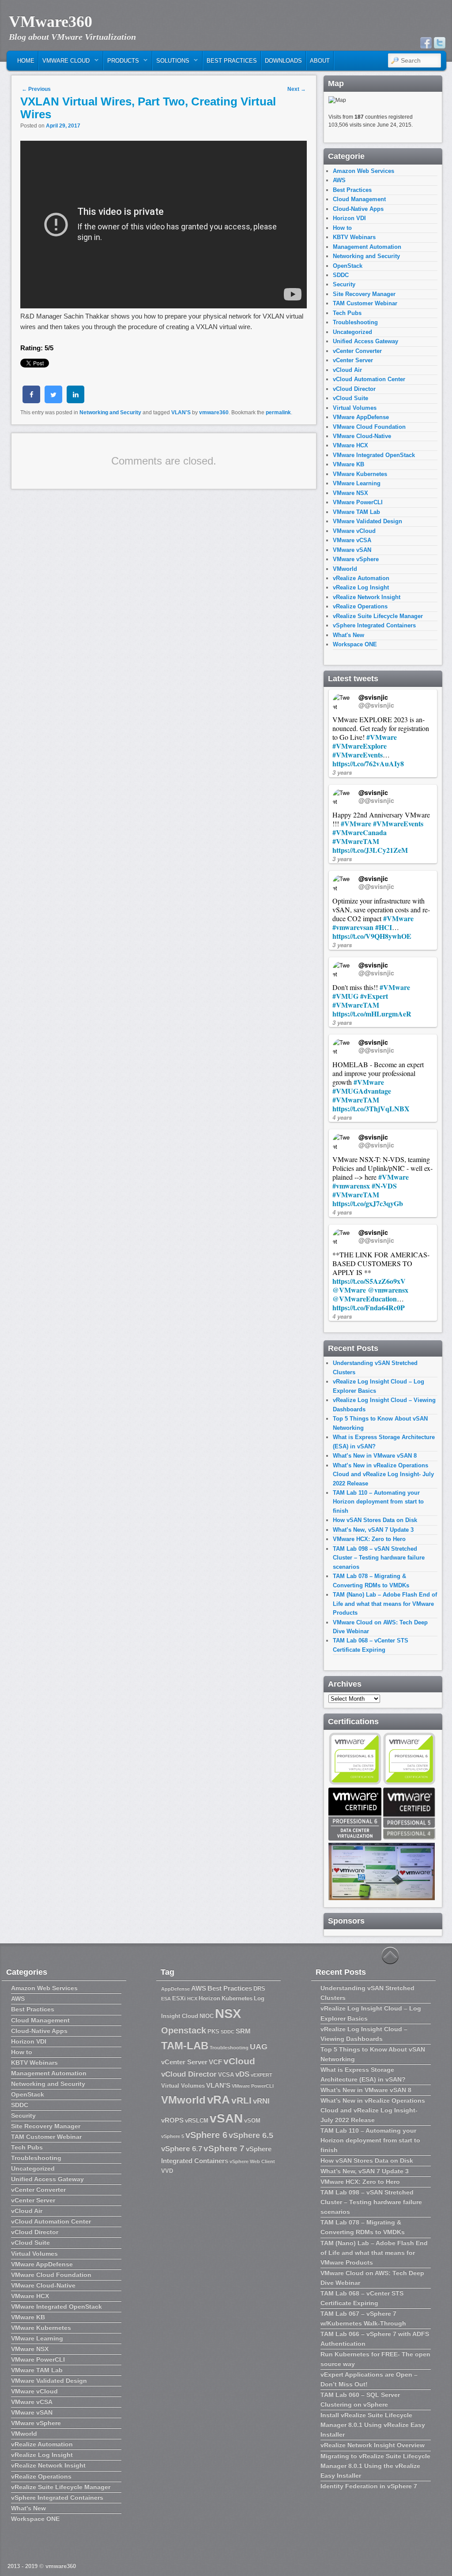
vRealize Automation (361, 578)
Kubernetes (237, 1998)
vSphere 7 (224, 2148)
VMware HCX (350, 445)
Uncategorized (352, 332)
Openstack (184, 2030)
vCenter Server (353, 360)
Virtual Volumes (355, 408)
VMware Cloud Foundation (369, 427)
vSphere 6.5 (251, 2135)
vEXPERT (262, 2075)
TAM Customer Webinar (365, 303)
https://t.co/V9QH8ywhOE (372, 936)
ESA (166, 1999)
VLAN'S (181, 412)
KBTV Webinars (354, 237)
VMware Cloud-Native (362, 436)
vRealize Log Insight (361, 587)
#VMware (382, 737)
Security (344, 284)
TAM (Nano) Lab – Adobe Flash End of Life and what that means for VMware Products (385, 1604)
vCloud (239, 2061)
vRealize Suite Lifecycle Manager (378, 616)
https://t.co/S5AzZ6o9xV (369, 1281)
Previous (36, 89)
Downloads (283, 61)
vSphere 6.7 (182, 2149)
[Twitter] (440, 43)
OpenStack (348, 266)
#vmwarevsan (353, 927)
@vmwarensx (388, 1290)
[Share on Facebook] (31, 401)
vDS (242, 2074)
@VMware (349, 1290)
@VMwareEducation (365, 1299)
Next (297, 89)
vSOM (252, 2120)
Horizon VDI (349, 218)
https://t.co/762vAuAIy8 (368, 763)
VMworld (345, 569)
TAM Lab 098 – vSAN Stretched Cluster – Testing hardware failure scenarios (379, 1558)
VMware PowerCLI (358, 502)
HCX (192, 1999)
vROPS (172, 2120)
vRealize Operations (360, 606)
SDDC (341, 275)
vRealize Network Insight (367, 597)
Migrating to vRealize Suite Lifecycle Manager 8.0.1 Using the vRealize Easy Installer (375, 2466)
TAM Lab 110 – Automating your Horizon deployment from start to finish (378, 1502)
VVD (167, 2171)
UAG (259, 2047)
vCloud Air (347, 370)
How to (342, 228)
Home (26, 61)
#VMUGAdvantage (362, 1091)
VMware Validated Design (367, 521)
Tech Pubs (347, 313)
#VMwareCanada (360, 832)
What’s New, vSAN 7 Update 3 (373, 1530)
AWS (339, 180)
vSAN (226, 2118)
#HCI (384, 927)
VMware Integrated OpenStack (374, 455)
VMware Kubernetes (360, 474)
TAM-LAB (185, 2045)
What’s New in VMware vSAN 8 (375, 1456)
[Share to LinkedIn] (75, 401)
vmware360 (214, 412)
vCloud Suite (350, 398)
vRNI (261, 2101)
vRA (218, 2100)
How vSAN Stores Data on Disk (375, 1520)
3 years (342, 772)
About (320, 61)
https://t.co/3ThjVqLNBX (371, 1108)
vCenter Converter (357, 351)
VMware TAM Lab (356, 512)
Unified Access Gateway (365, 341)
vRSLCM (197, 2120)
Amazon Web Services (363, 171)
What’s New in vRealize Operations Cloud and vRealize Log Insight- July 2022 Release (383, 1474)
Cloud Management (359, 199)
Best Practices (232, 61)
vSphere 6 (206, 2135)
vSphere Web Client (252, 2161)
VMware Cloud (64, 63)
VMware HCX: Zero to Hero (369, 1539)
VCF (215, 2062)
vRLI (241, 2100)
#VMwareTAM (356, 841)
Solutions (171, 63)
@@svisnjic (376, 705)
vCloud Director (354, 389)
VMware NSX (350, 493)
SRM (243, 2031)
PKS (213, 2031)
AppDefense (175, 1989)
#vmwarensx (351, 1186)
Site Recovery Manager (364, 294)
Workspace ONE (355, 644)
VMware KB (348, 464)
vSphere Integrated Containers (374, 625)
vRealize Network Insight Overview (373, 2445)
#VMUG (345, 996)
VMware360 (51, 22)
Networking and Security (110, 412)
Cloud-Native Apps (358, 209)
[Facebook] (426, 43)
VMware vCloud (354, 531)
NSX (228, 2013)
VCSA (226, 2075)
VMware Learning (357, 483)
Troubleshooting (355, 322)
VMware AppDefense (361, 417)
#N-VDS (384, 1186)
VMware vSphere (356, 559)
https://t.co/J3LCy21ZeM (370, 850)
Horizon (209, 1998)
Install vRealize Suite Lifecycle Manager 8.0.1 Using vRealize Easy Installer (373, 2425)
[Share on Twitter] (53, 401)
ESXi (179, 1998)
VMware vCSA (352, 540)
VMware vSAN (352, 550)
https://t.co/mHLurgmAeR (372, 1014)
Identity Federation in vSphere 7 (369, 2486)
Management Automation (367, 247)
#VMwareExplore (360, 746)
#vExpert (374, 996)
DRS (259, 1989)
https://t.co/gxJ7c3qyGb (368, 1203)
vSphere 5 (173, 2136)
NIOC (207, 2016)
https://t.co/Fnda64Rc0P (369, 1307)
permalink (278, 412)
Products (121, 63)
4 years (342, 1117)
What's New (348, 635)
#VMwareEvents (358, 755)
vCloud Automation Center (369, 379)
